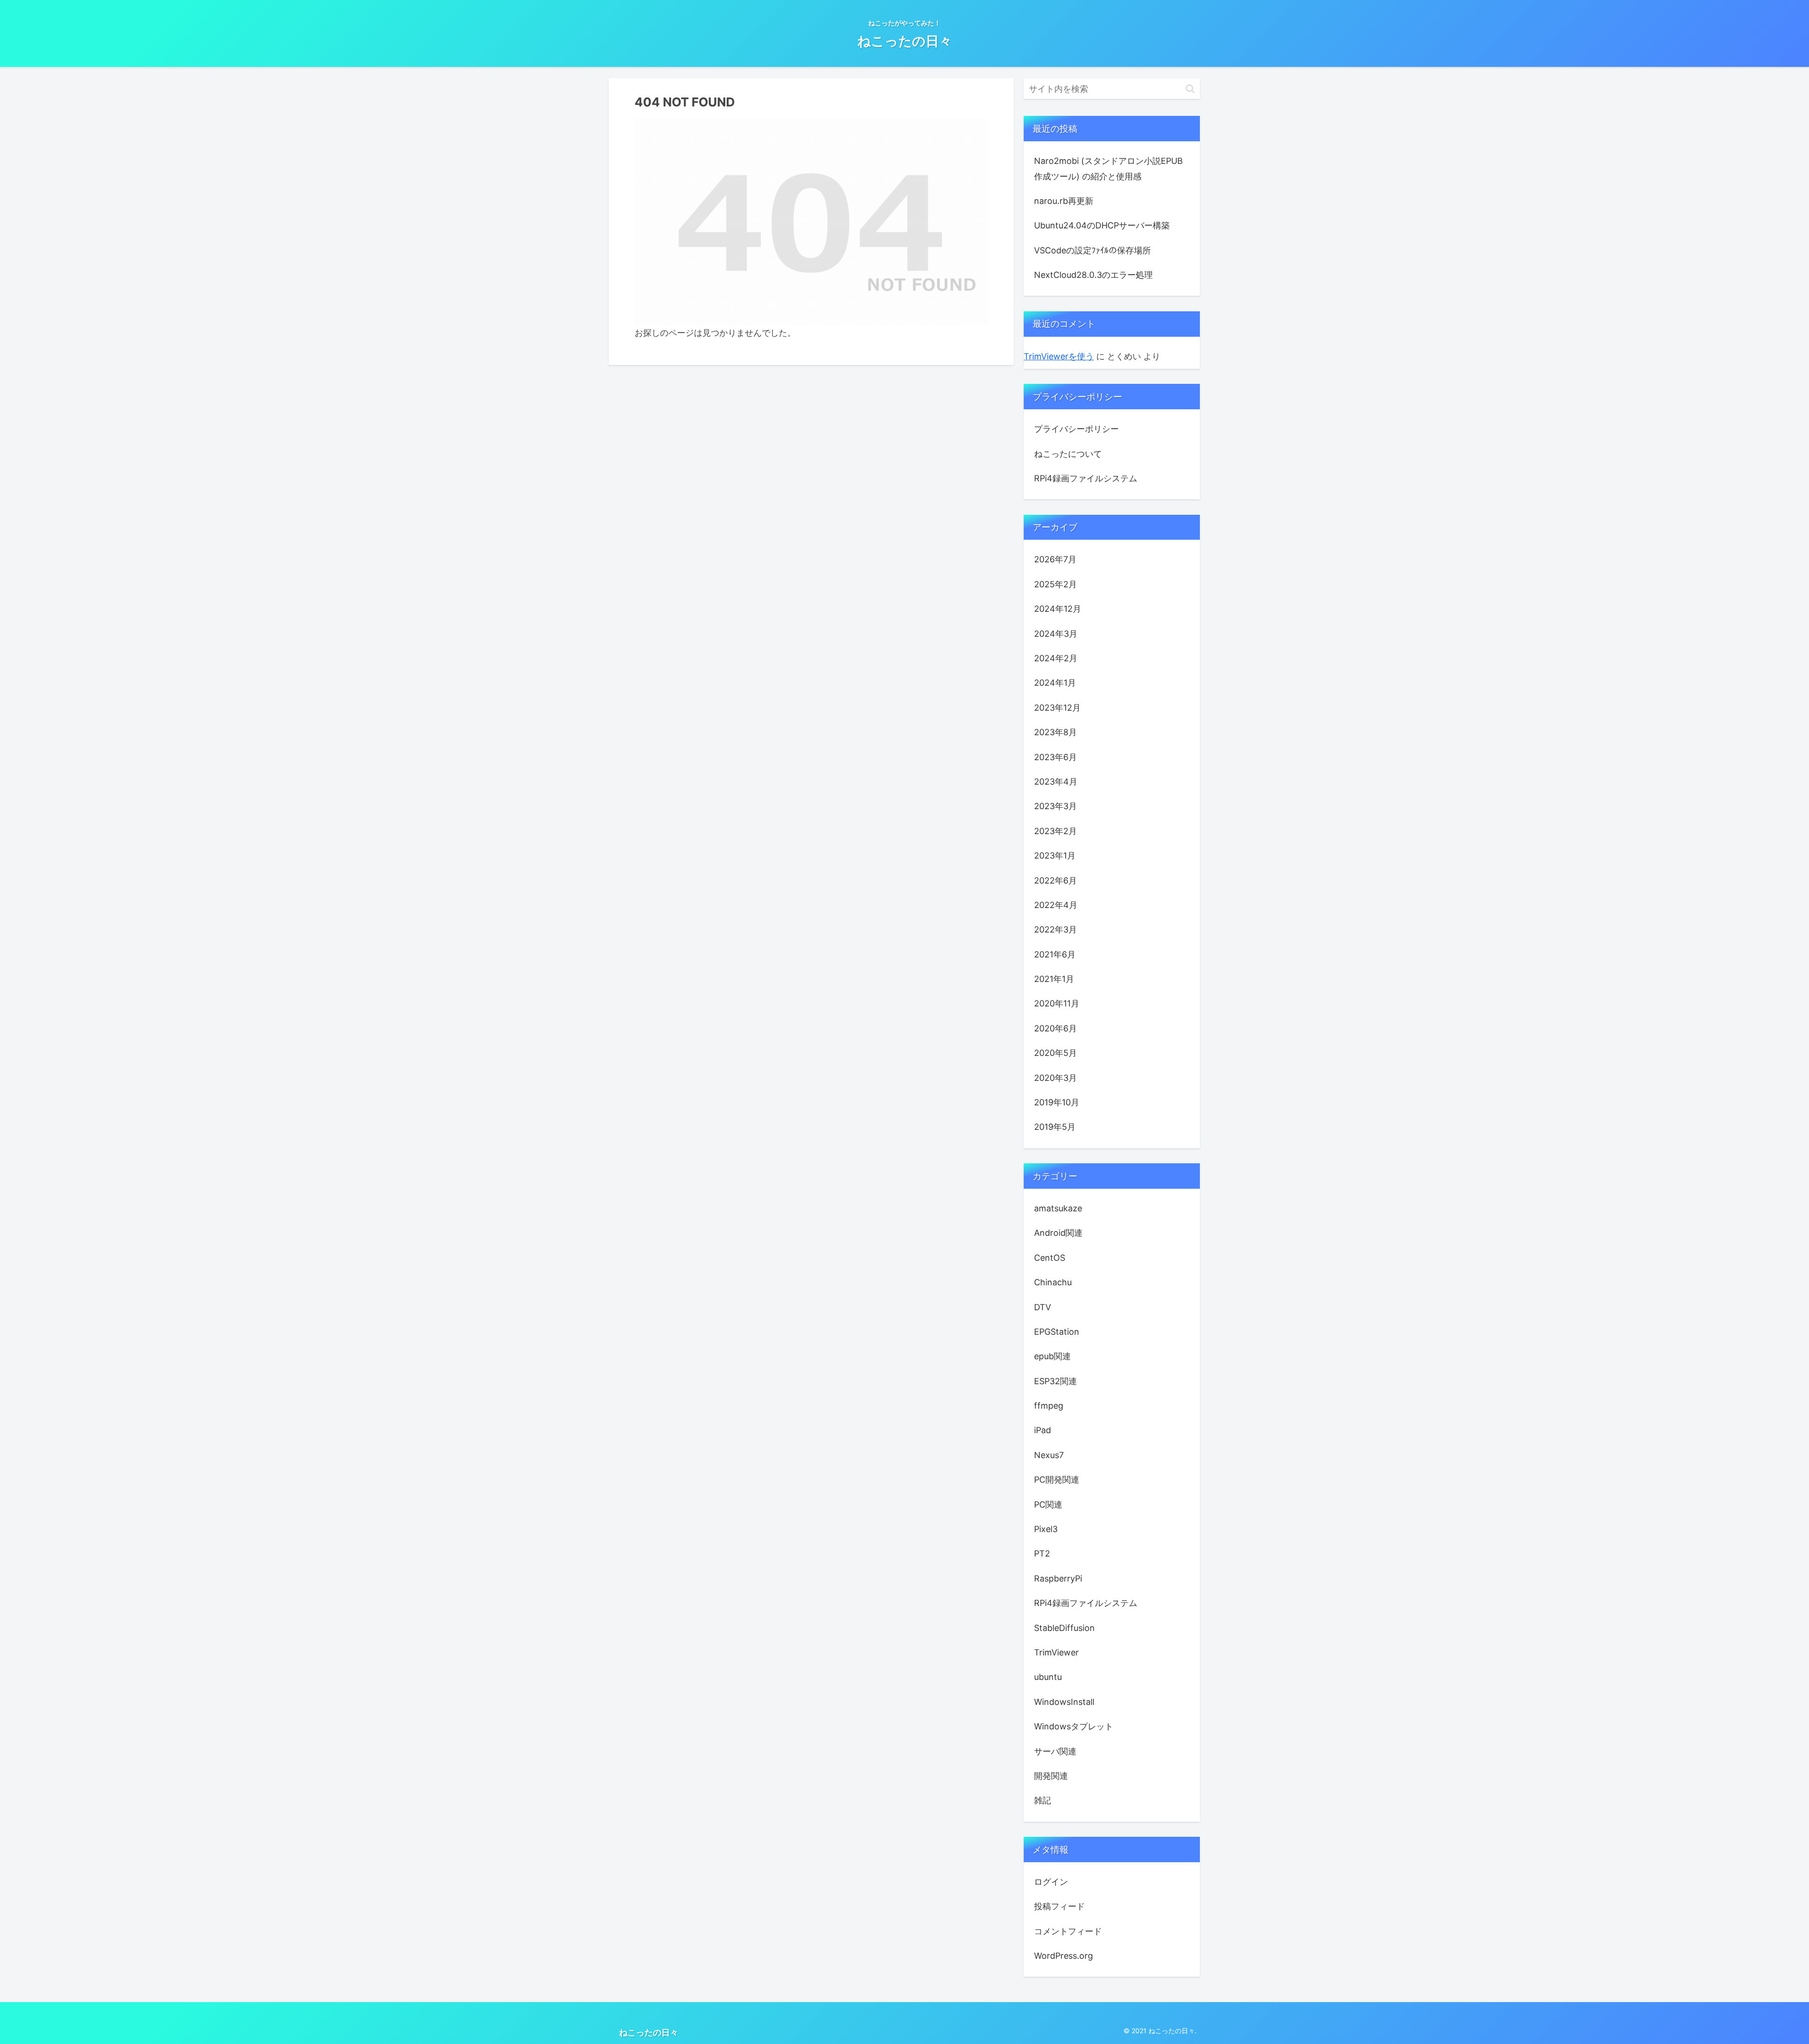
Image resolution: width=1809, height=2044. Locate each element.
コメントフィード (1068, 1931)
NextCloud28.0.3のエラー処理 (1093, 275)
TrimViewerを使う (1059, 356)
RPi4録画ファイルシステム (1086, 478)
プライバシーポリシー (1076, 429)
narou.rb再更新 (1064, 201)
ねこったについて (1068, 454)
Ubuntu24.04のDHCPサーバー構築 (1102, 225)
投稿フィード (1059, 1906)
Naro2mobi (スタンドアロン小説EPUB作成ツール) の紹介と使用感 (1108, 168)
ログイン (1051, 1882)
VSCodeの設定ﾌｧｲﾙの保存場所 (1092, 250)
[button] (1190, 89)
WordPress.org (1063, 1956)
